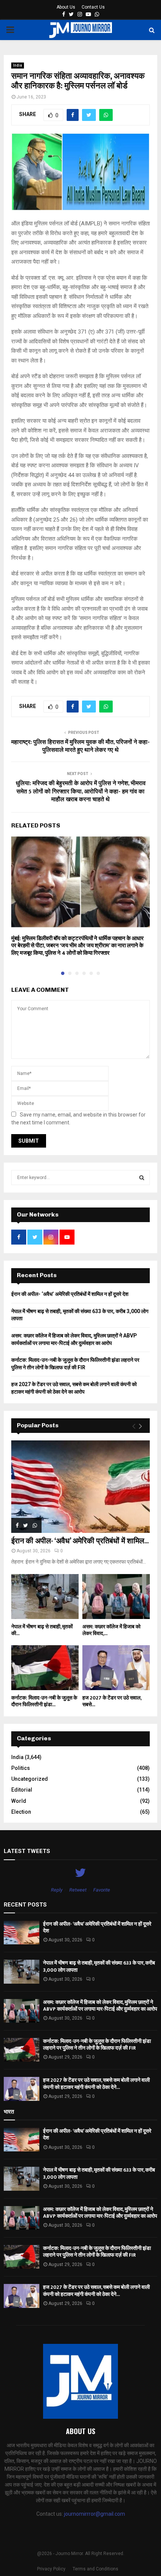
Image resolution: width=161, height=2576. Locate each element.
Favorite (102, 1890)
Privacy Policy (51, 2569)
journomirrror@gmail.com (95, 2514)
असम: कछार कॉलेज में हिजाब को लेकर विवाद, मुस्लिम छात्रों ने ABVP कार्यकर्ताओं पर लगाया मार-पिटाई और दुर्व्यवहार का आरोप (100, 2006)
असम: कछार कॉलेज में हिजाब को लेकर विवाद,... (111, 1630)
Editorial (22, 1790)
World (19, 1801)
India (18, 65)
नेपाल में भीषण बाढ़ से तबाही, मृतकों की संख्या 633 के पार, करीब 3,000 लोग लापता (99, 1966)
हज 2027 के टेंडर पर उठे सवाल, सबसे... (112, 1701)
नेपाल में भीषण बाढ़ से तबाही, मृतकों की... (42, 1630)
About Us (66, 7)
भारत (9, 2112)
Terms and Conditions (95, 2569)
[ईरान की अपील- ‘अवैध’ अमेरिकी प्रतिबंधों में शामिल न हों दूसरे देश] (80, 1487)
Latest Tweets (27, 1851)
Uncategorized (30, 1779)
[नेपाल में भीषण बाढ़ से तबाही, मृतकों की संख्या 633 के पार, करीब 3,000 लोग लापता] (45, 1597)
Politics (21, 1768)
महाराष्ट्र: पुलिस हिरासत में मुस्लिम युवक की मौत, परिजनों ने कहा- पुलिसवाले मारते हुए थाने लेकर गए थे (80, 746)
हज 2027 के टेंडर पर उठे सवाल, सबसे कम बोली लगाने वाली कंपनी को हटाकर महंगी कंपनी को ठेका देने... (96, 2083)
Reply (57, 1890)
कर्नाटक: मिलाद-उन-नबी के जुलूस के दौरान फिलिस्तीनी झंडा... (44, 1701)
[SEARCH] (142, 1178)
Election (21, 1812)
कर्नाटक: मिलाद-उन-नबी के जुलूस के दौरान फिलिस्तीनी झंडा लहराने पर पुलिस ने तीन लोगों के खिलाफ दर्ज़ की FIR (97, 2045)
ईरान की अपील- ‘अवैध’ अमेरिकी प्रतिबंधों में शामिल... (80, 1541)
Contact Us (93, 7)
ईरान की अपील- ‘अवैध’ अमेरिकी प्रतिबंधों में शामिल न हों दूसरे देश (70, 1294)
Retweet (78, 1890)
